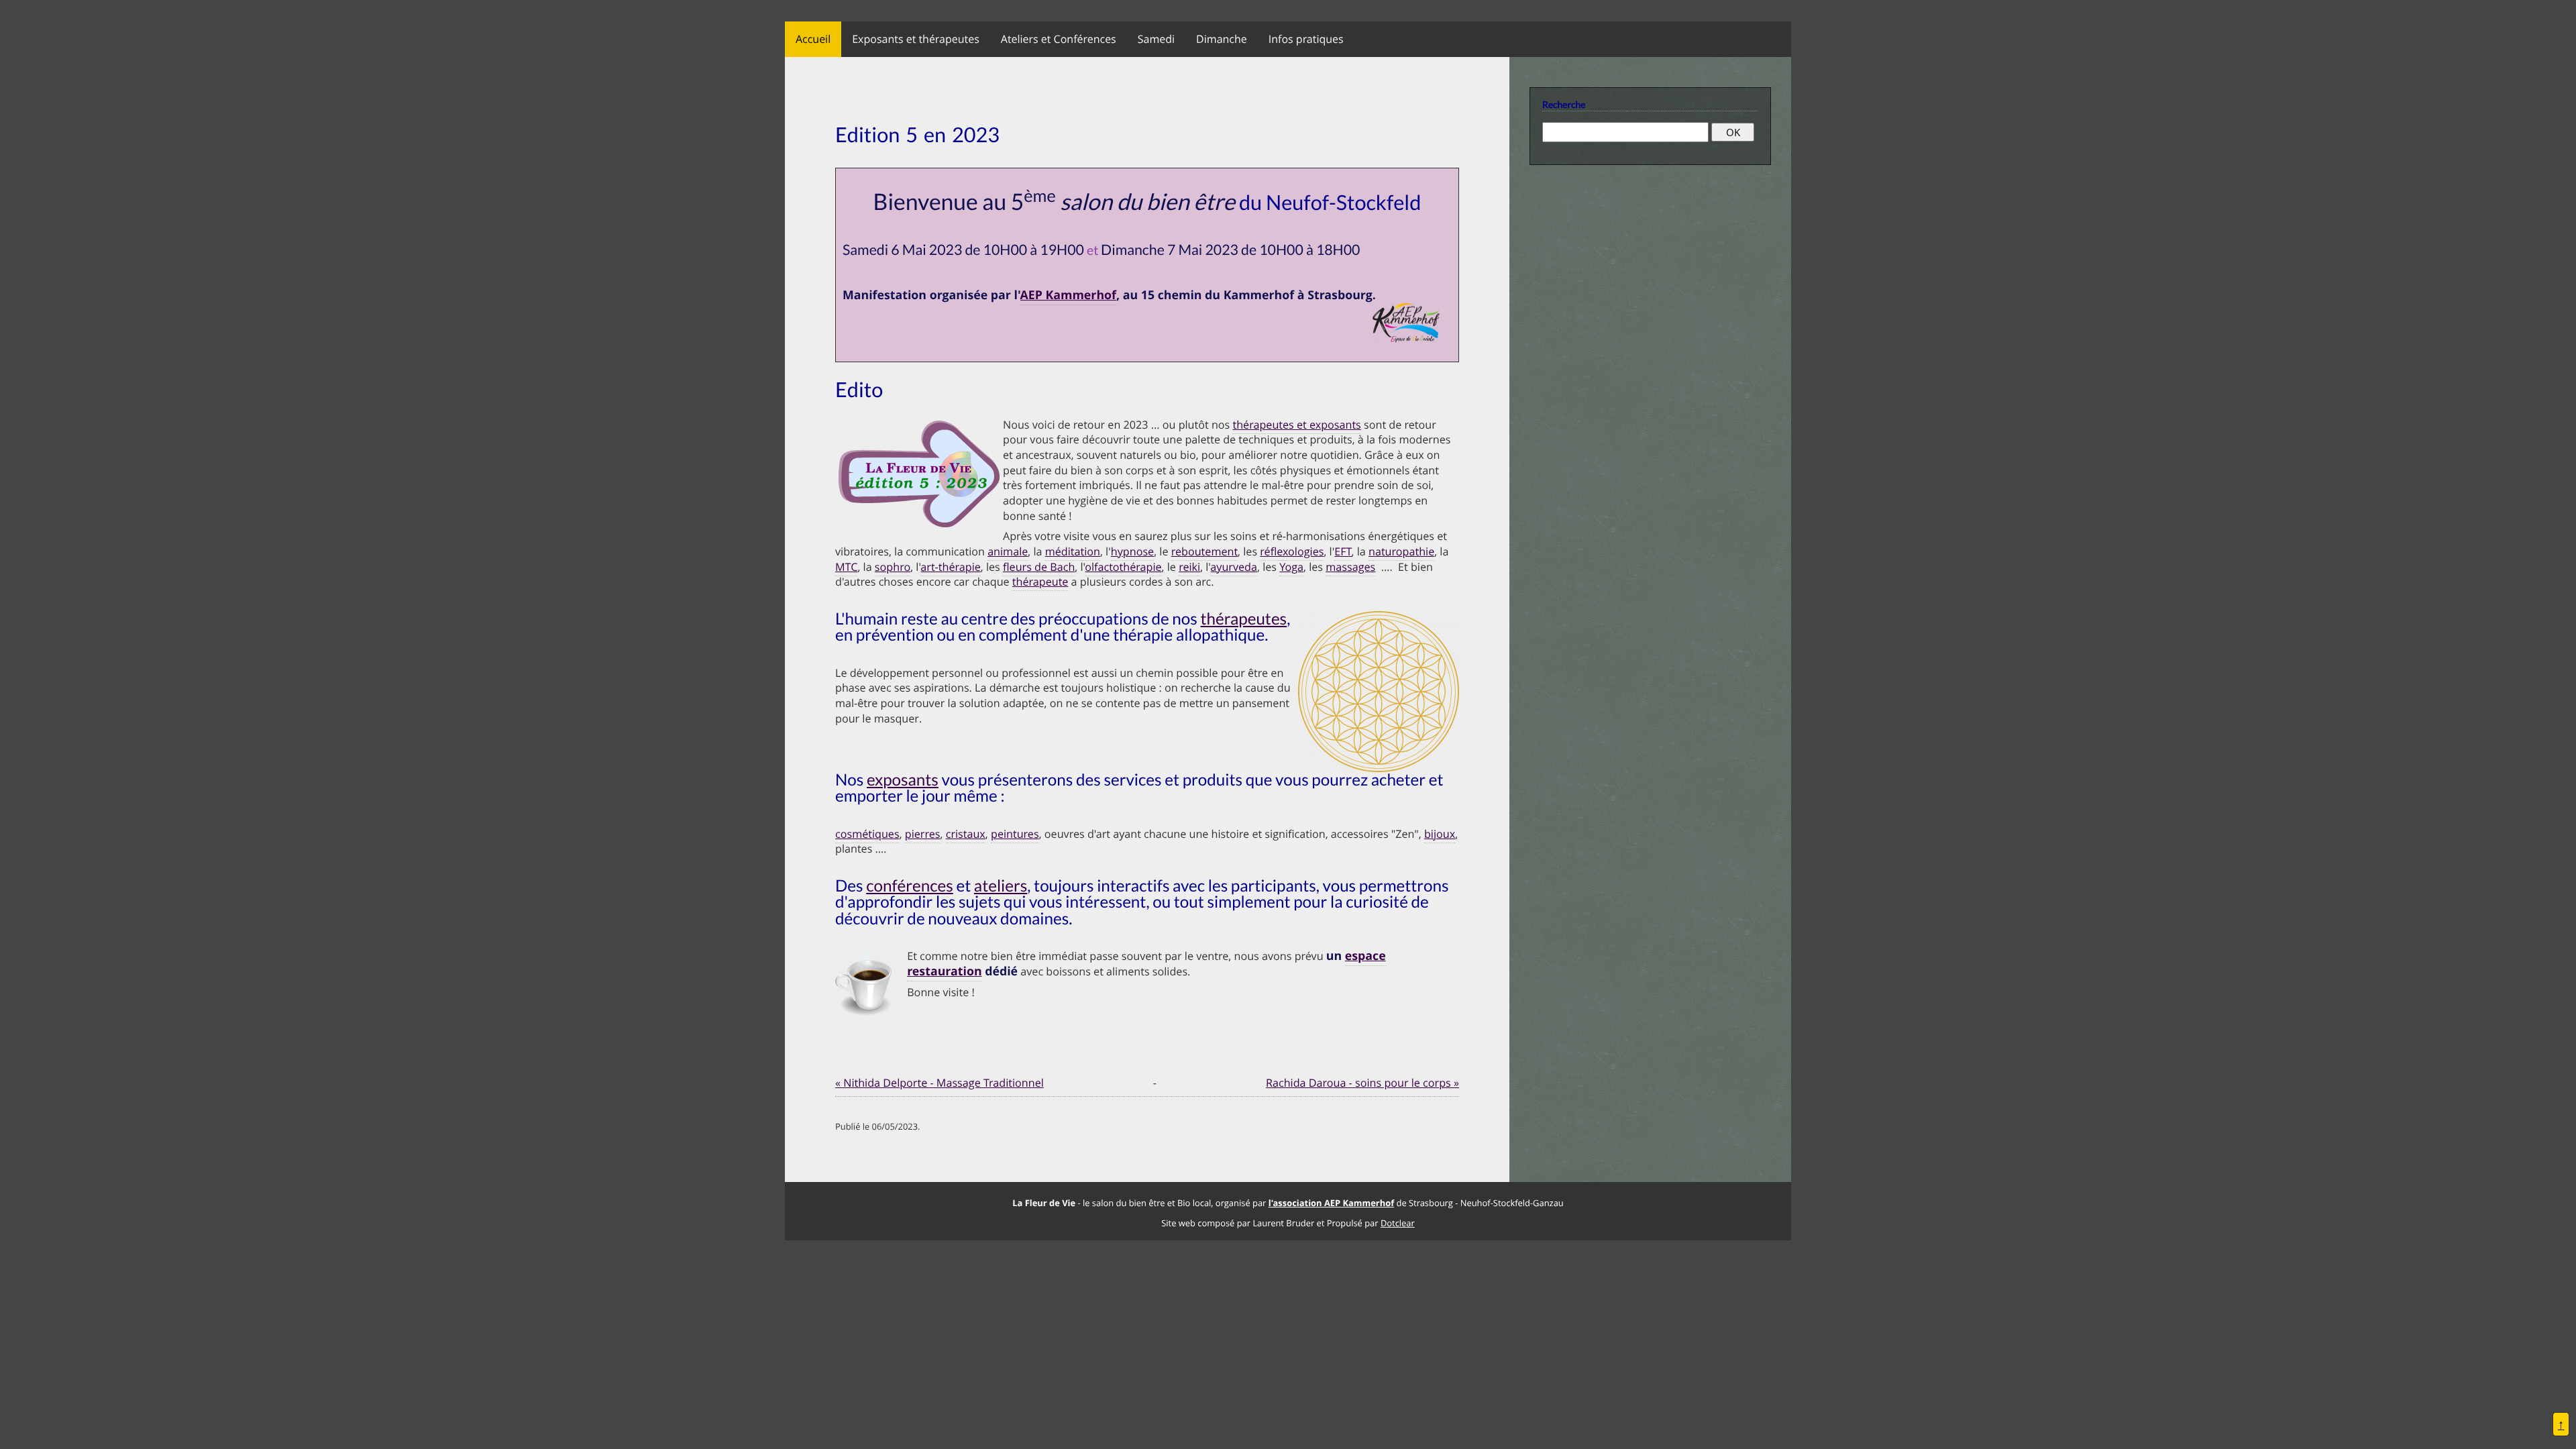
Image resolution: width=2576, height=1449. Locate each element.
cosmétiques (867, 834)
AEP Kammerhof (1068, 295)
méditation (1073, 551)
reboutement (1204, 551)
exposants (903, 780)
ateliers (1001, 886)
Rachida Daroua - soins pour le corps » (1362, 1083)
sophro (893, 567)
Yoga (1291, 567)
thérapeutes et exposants (1296, 425)
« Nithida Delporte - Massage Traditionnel (940, 1083)
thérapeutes (1244, 619)
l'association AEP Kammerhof (1331, 1203)
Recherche (1564, 104)
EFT (1343, 551)
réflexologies (1292, 551)
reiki (1189, 567)
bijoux (1440, 834)
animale (1008, 551)
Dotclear (1398, 1223)
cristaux (966, 834)
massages (1350, 567)
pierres (923, 834)
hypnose (1132, 551)
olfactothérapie (1124, 567)
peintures (1015, 834)
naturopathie (1401, 551)
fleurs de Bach (1039, 567)
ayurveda (1234, 567)
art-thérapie (951, 567)
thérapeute (1040, 582)
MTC (846, 567)
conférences (910, 886)
